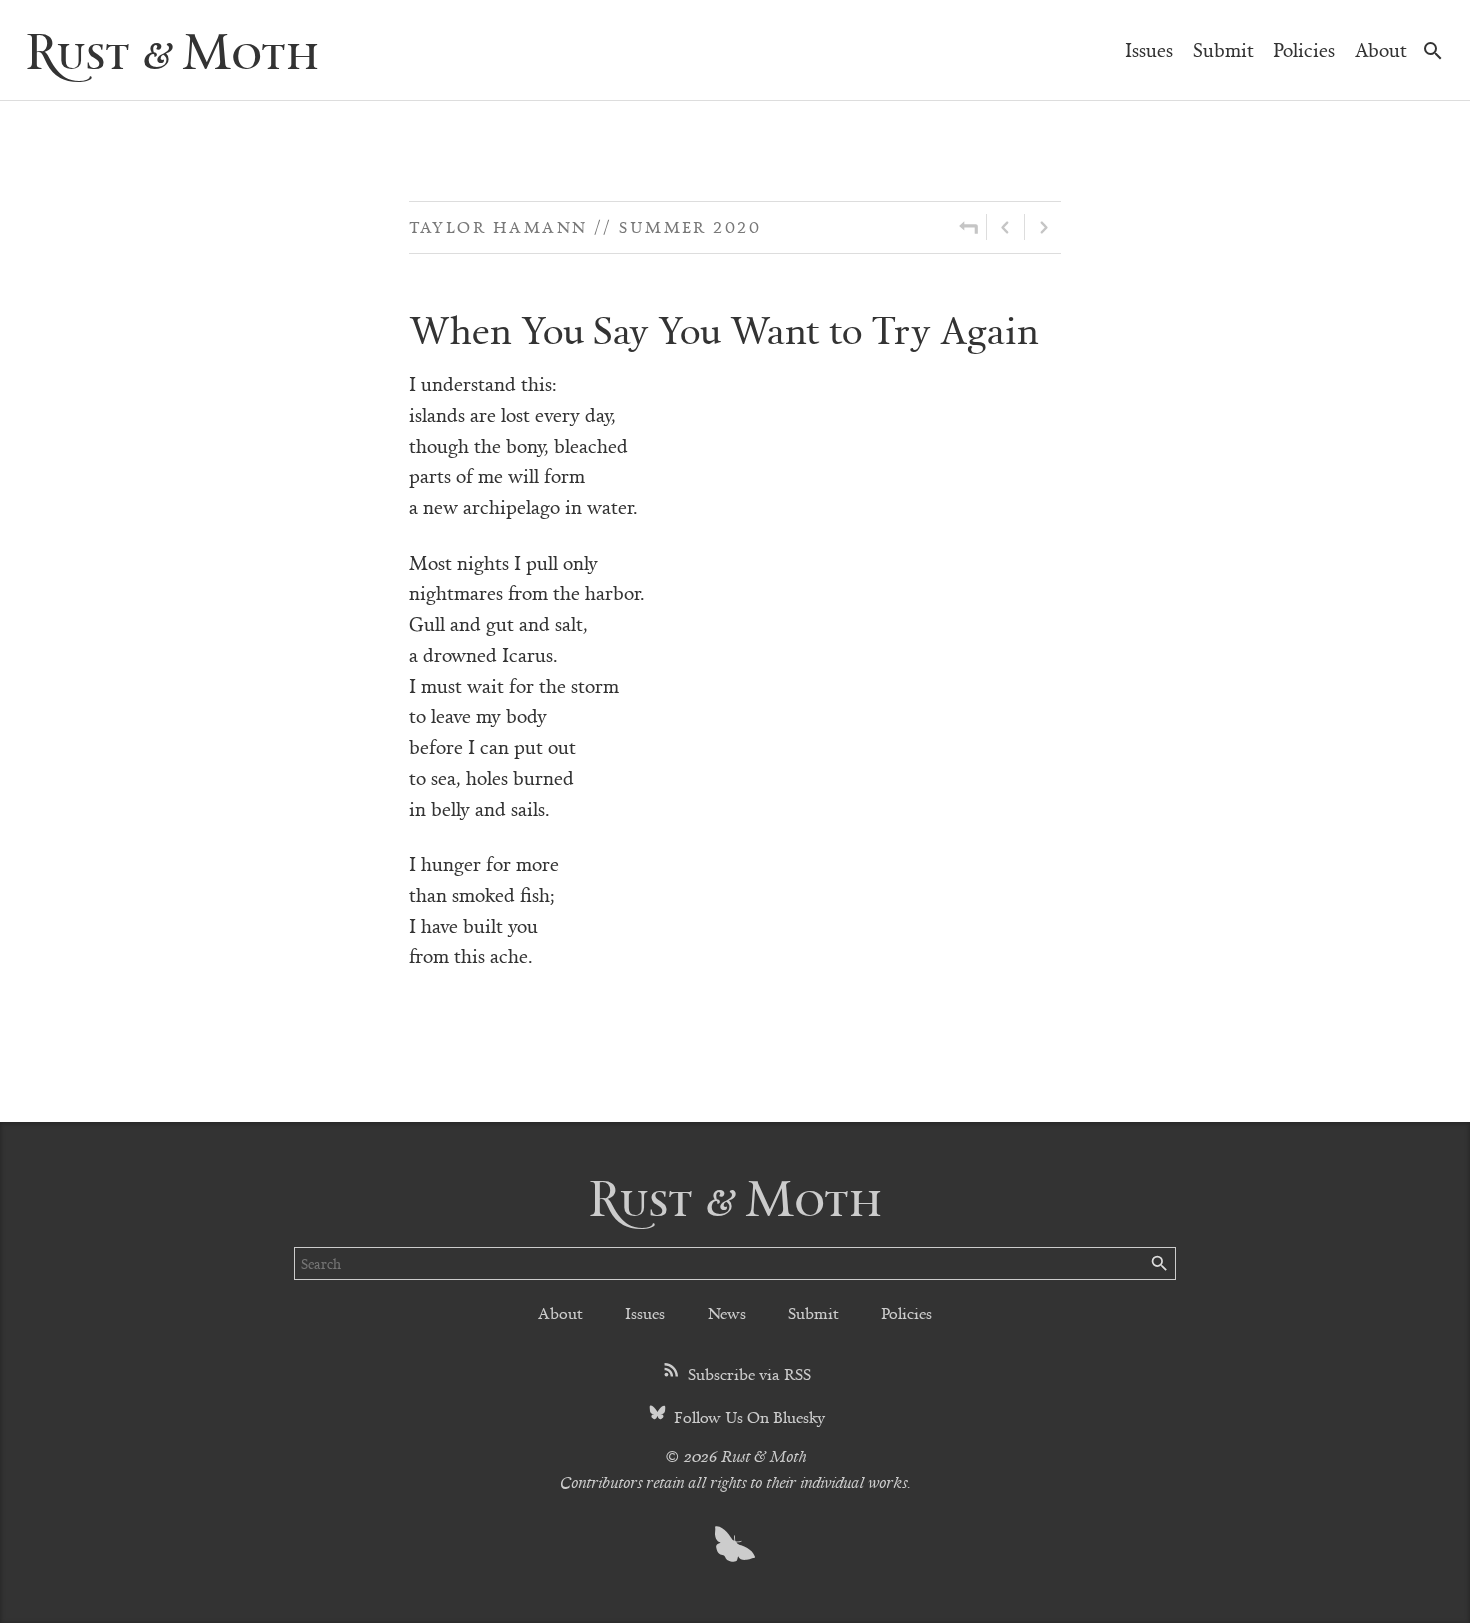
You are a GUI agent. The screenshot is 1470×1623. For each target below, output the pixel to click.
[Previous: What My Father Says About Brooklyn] (1005, 227)
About (1381, 49)
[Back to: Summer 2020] (968, 227)
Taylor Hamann (498, 226)
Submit (1223, 49)
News (727, 1312)
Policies (1304, 49)
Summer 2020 (690, 226)
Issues (1149, 49)
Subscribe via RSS (747, 1373)
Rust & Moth (172, 49)
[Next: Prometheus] (1043, 227)
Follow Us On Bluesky (747, 1416)
